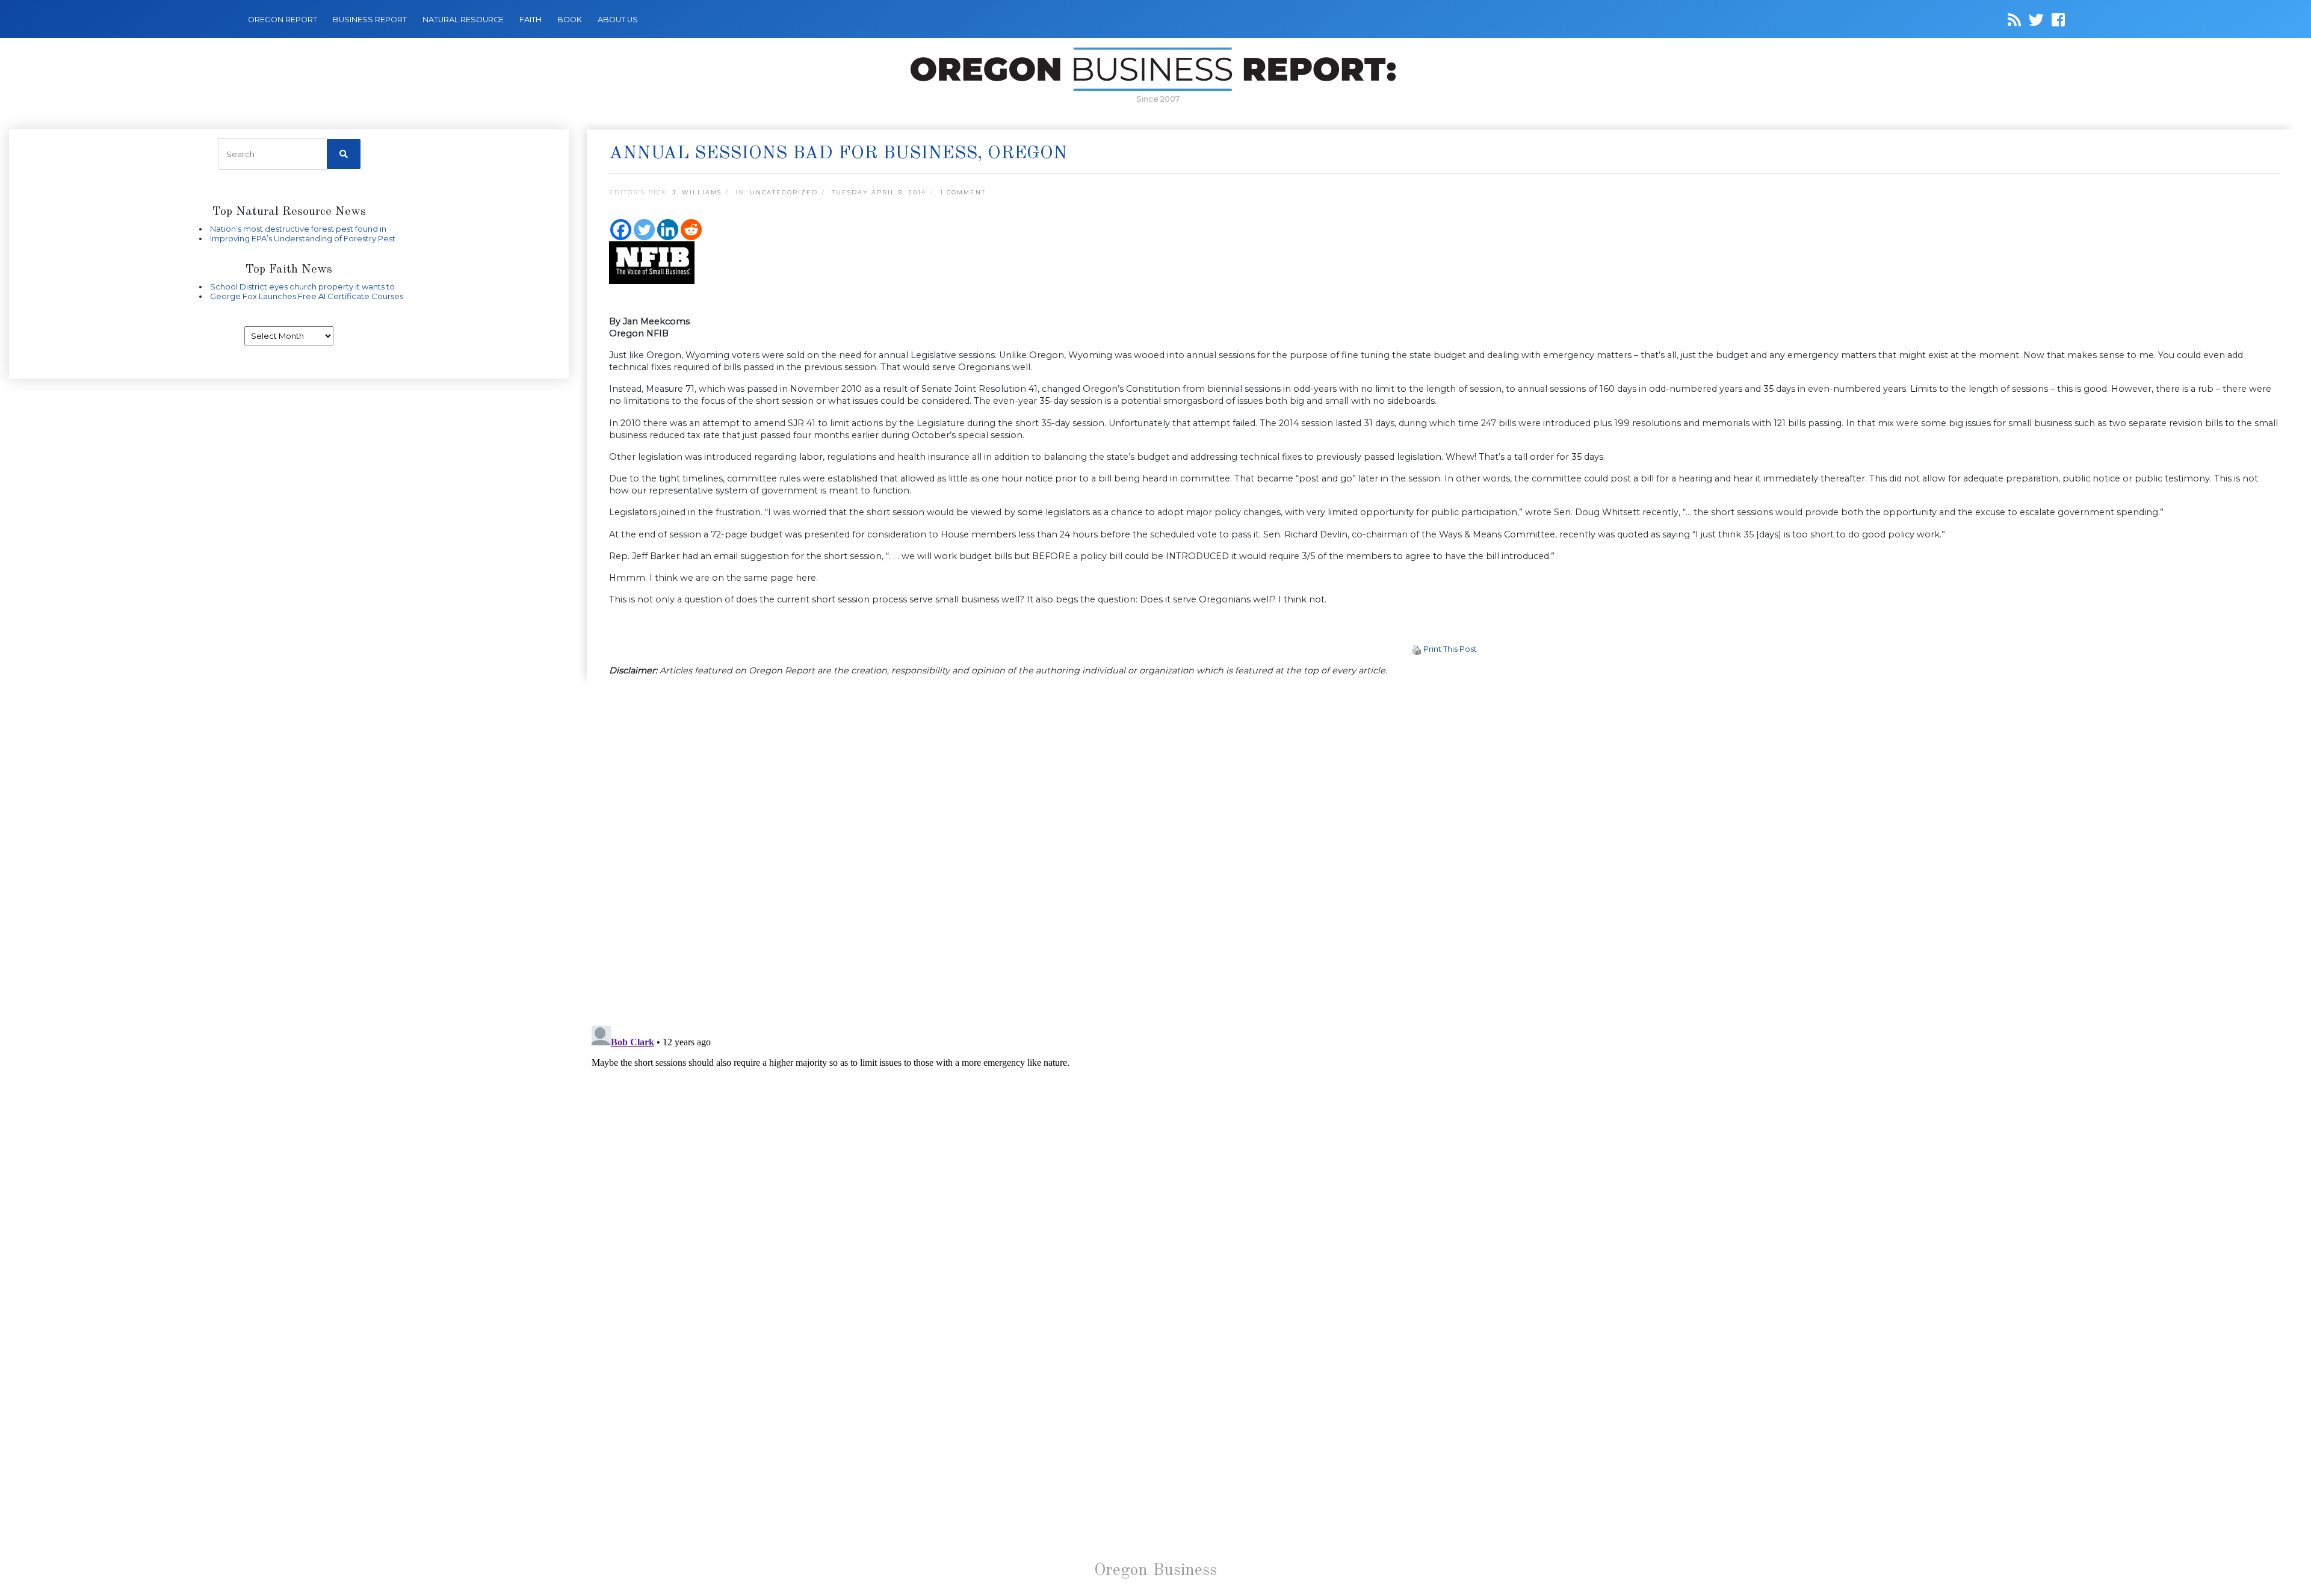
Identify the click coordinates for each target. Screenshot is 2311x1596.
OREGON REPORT (283, 20)
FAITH (531, 20)
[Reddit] (691, 230)
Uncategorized (784, 192)
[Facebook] (621, 230)
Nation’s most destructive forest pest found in (298, 229)
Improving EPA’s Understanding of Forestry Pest (303, 238)
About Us (618, 20)
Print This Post (1450, 649)
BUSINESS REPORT (370, 20)
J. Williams (697, 192)
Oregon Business (1155, 1571)
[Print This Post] (1417, 649)
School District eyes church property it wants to (302, 286)
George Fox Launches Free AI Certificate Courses (307, 296)
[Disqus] (1444, 852)
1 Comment (963, 192)
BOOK (570, 20)
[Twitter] (644, 230)
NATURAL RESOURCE (463, 20)
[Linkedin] (668, 230)
